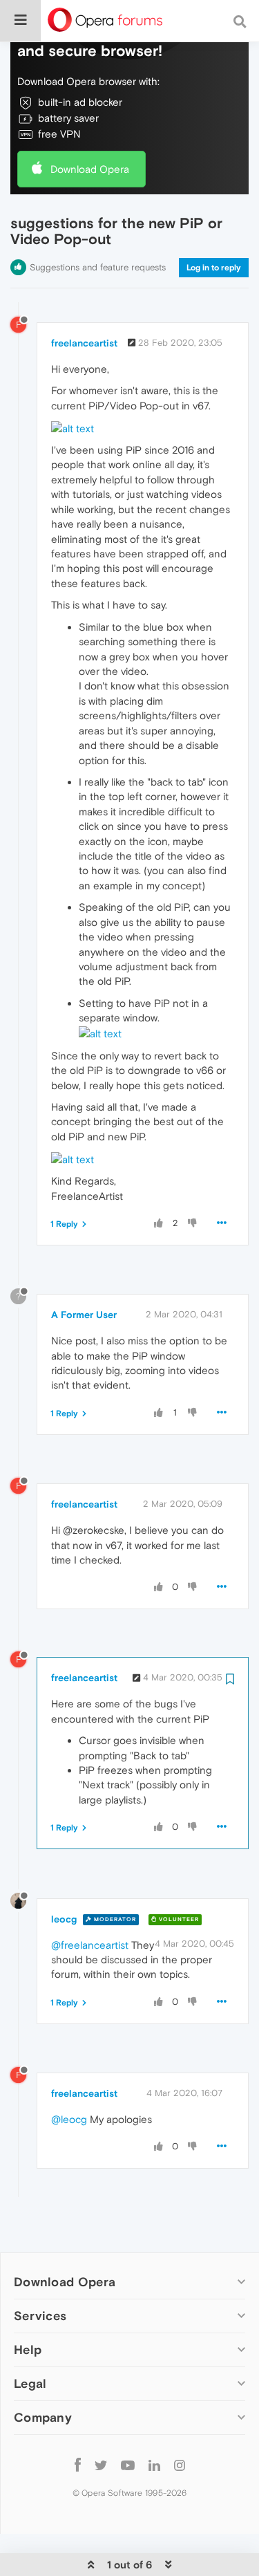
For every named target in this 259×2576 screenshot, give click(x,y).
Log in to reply (214, 268)
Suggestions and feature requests (98, 267)
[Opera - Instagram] (180, 2464)
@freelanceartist (90, 1945)
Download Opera (90, 169)
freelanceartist (84, 343)
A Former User (84, 1315)
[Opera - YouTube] (128, 2464)
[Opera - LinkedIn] (154, 2464)
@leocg (69, 2119)
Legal (30, 2383)
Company (43, 2417)
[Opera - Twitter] (101, 2464)
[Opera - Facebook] (78, 2464)
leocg (64, 1919)
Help (28, 2350)
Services (40, 2316)
